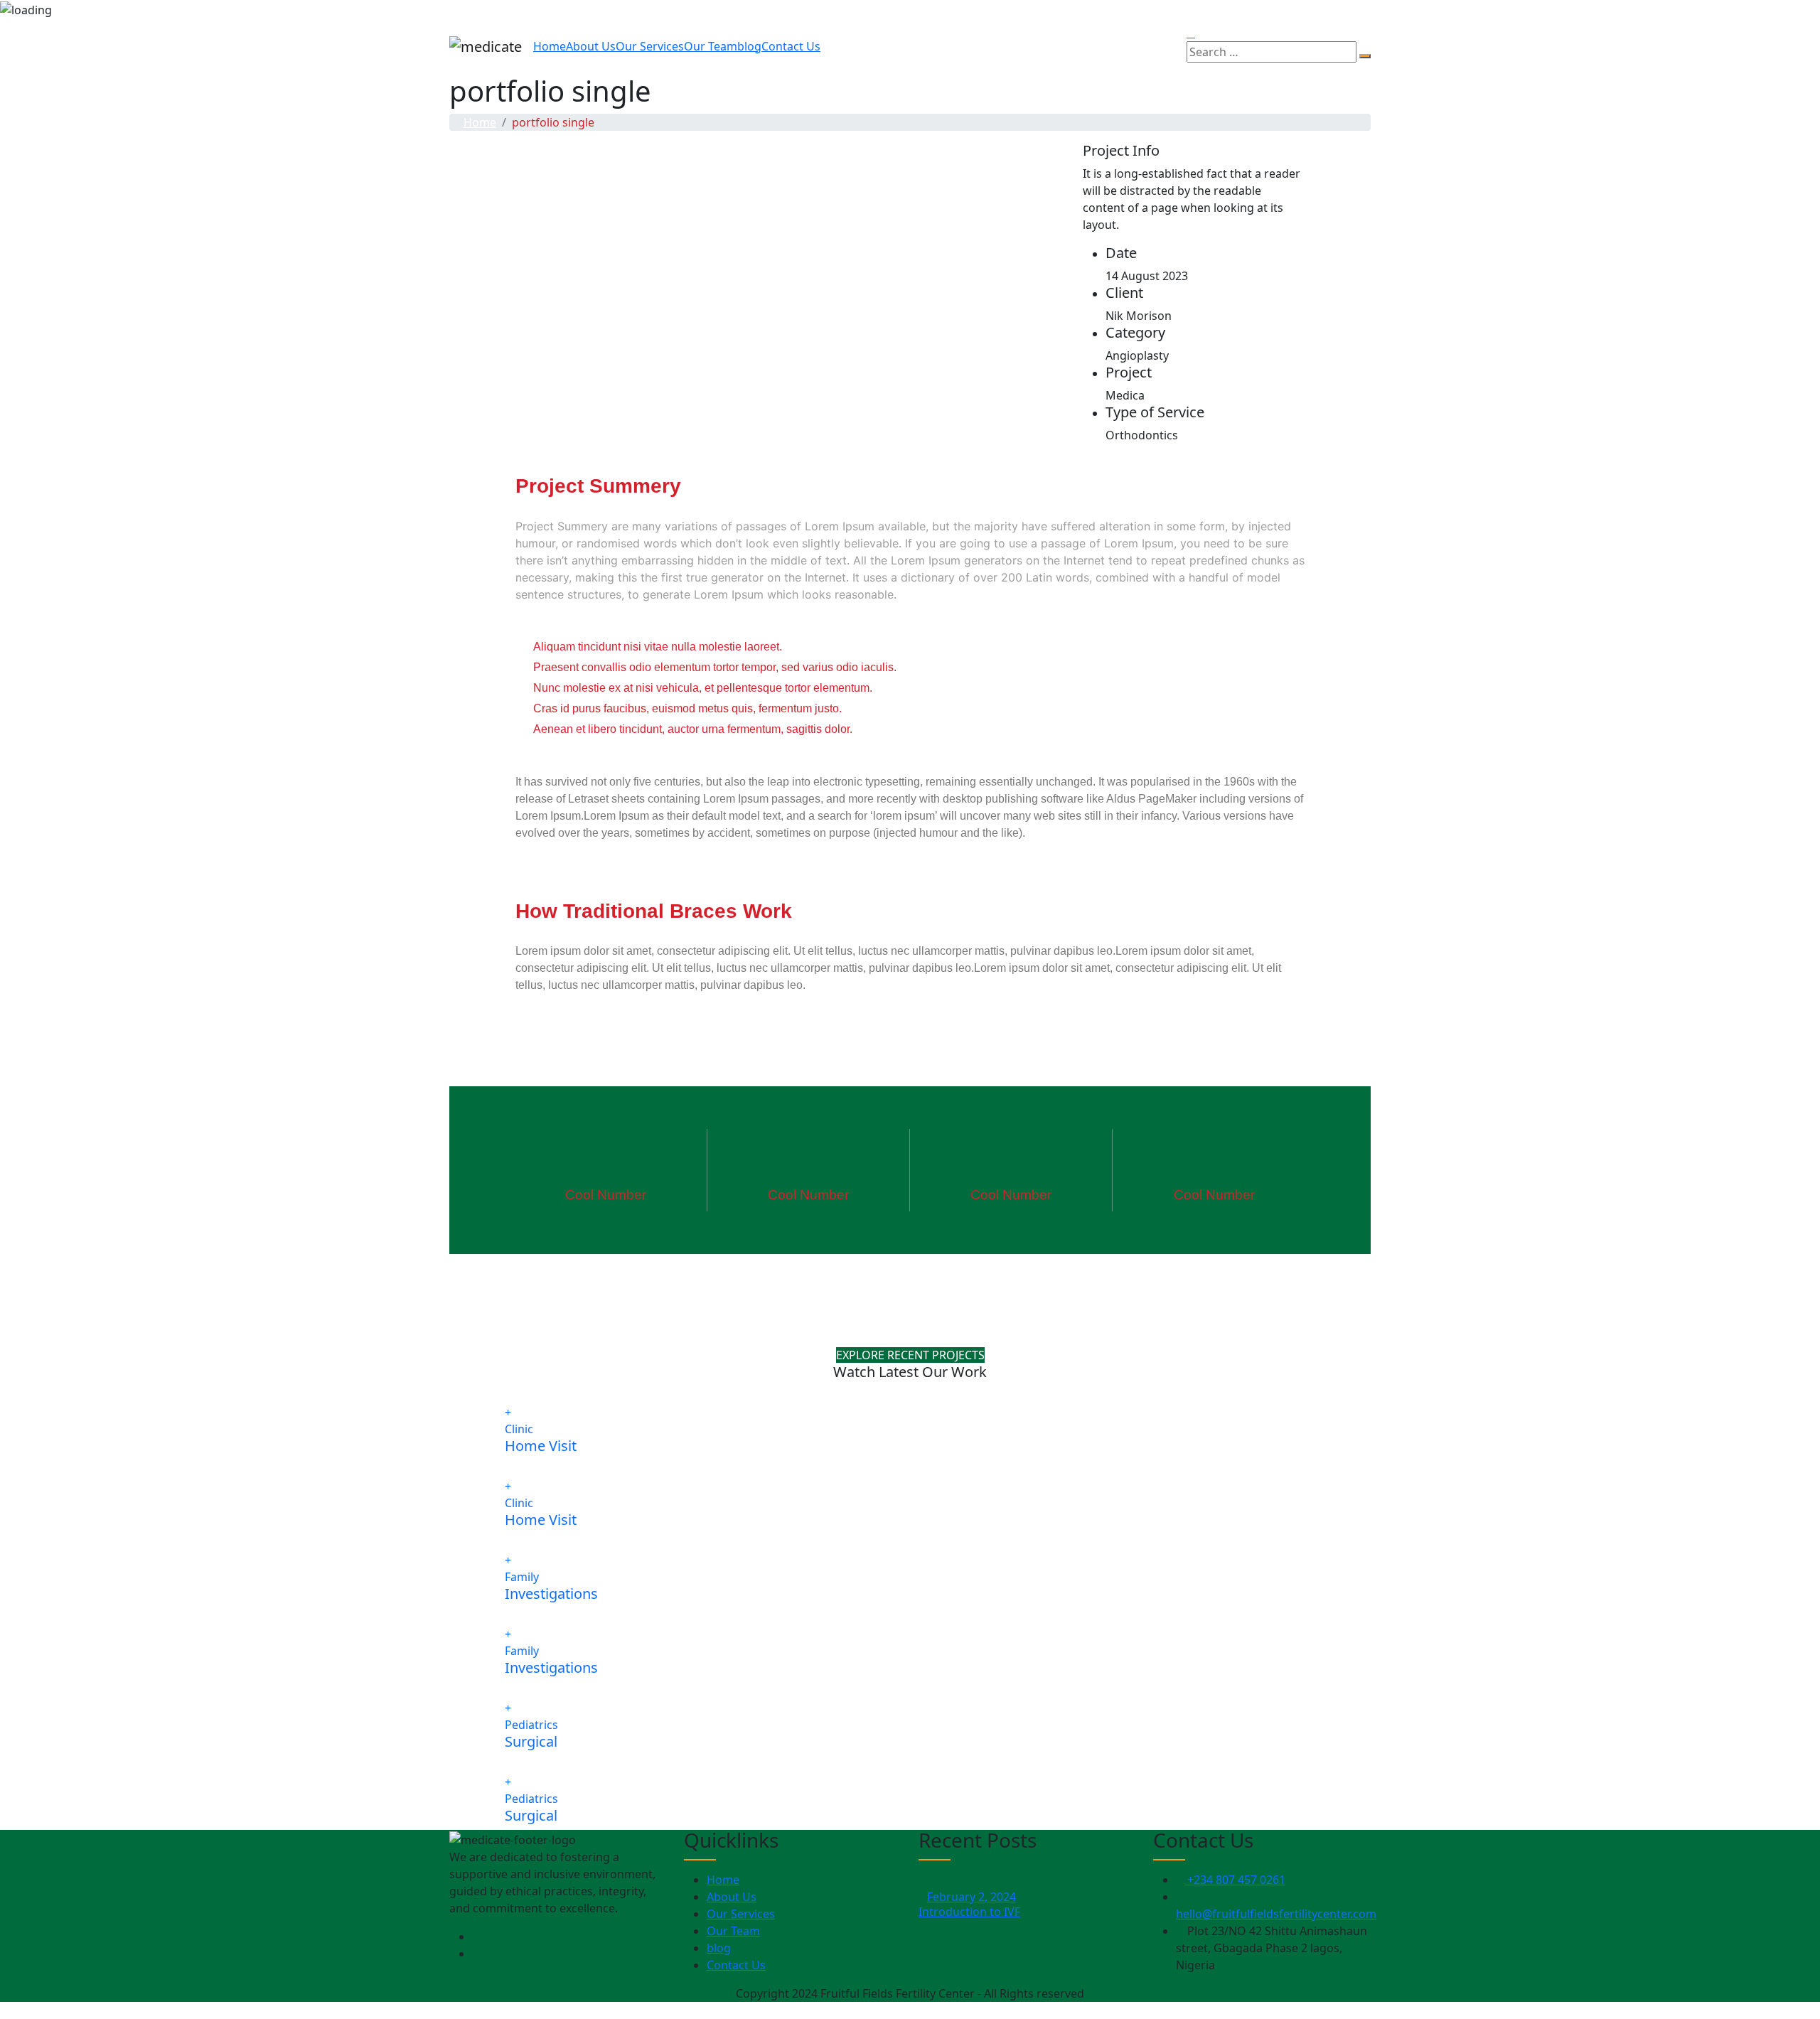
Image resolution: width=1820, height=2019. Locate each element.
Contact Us (791, 46)
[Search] (1365, 56)
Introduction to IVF (969, 1912)
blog (749, 46)
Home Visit (541, 1446)
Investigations (551, 1594)
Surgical (531, 1741)
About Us (591, 46)
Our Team (711, 46)
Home (550, 46)
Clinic (519, 1429)
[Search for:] (1272, 52)
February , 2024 (971, 1897)
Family (522, 1577)
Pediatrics (531, 1725)
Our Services (650, 46)
